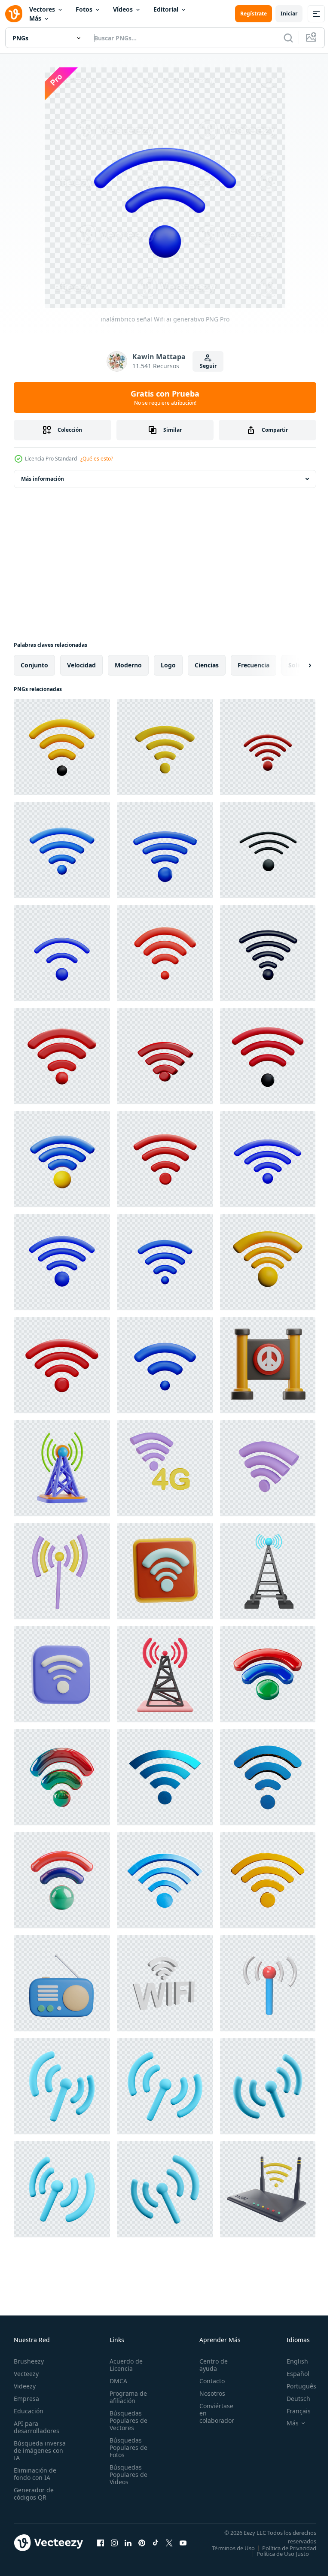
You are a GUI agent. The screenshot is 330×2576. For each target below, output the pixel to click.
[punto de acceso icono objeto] (62, 1571)
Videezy (25, 2386)
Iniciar (289, 14)
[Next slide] (296, 665)
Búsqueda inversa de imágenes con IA (40, 2450)
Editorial (166, 9)
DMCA (116, 2381)
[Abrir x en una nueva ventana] (169, 2546)
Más (35, 18)
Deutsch (292, 2399)
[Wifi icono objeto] (268, 1468)
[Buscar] (288, 38)
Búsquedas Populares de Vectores (126, 2420)
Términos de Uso (288, 2548)
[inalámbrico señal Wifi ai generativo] (62, 747)
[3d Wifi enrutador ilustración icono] (268, 2189)
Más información (43, 479)
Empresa (26, 2399)
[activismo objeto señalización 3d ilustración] (268, 1365)
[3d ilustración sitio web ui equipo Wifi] (62, 1674)
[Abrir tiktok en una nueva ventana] (156, 2546)
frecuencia (254, 665)
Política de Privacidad (283, 2554)
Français (292, 2411)
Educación (29, 2411)
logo (168, 665)
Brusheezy (29, 2361)
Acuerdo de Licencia (124, 2365)
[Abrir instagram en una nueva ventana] (114, 2546)
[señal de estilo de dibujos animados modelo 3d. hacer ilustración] (268, 1983)
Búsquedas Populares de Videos (126, 2474)
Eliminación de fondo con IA (35, 2474)
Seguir (208, 366)
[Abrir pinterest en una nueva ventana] (142, 2546)
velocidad (81, 665)
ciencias (207, 665)
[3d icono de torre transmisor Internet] (268, 1571)
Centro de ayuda (209, 2365)
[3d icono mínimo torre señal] (165, 1674)
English (291, 2361)
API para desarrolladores (37, 2427)
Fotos (84, 9)
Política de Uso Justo (276, 2559)
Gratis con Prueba (165, 397)
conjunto (34, 665)
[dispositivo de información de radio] (62, 1983)
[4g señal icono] (165, 1468)
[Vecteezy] (14, 14)
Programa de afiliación (126, 2397)
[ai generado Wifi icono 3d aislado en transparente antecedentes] (165, 1777)
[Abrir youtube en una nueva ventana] (183, 2546)
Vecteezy (26, 2374)
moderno (128, 665)
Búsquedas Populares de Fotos (126, 2447)
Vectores (42, 9)
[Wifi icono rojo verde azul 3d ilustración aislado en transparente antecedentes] (268, 1674)
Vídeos (123, 9)
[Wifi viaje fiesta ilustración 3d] (165, 1571)
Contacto (207, 2381)
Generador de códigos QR (34, 2494)
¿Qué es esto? (97, 459)
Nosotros (208, 2393)
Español (292, 2374)
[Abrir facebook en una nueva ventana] (101, 2546)
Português (295, 2386)
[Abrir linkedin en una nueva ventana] (128, 2546)
